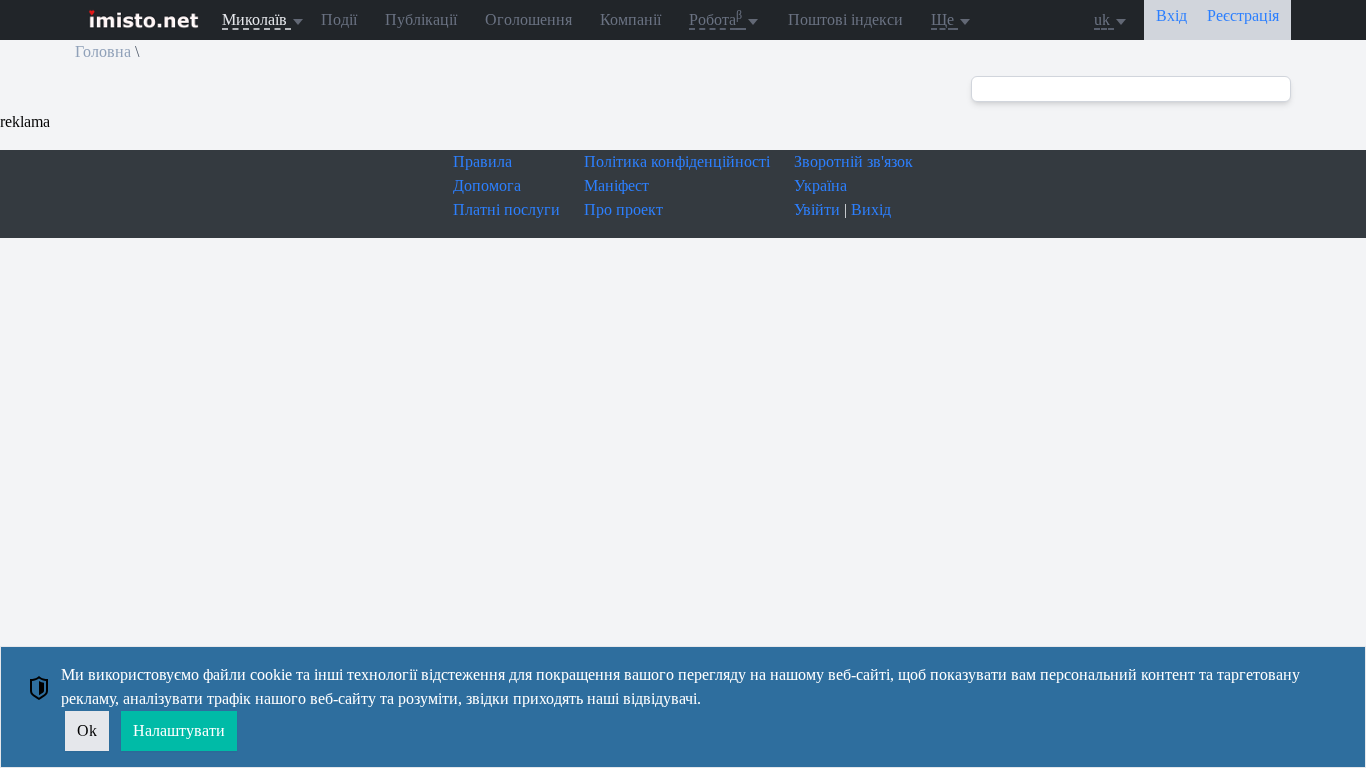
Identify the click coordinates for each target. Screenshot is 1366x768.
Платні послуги (506, 209)
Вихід (871, 209)
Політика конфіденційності (677, 161)
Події (339, 19)
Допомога (487, 185)
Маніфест (616, 185)
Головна (103, 51)
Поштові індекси (845, 19)
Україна (820, 185)
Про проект (623, 209)
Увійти (817, 209)
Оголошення (528, 19)
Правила (482, 161)
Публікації (421, 19)
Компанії (630, 19)
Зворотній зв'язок (853, 161)
